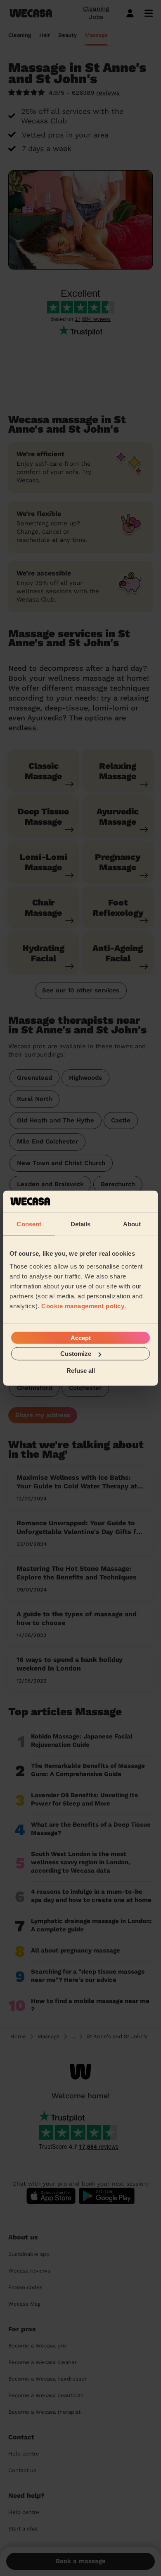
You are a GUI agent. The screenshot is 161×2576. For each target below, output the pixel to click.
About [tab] (132, 1224)
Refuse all (81, 1370)
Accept (81, 1338)
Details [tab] (81, 1224)
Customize (76, 1354)
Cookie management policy (83, 1306)
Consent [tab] (29, 1224)
